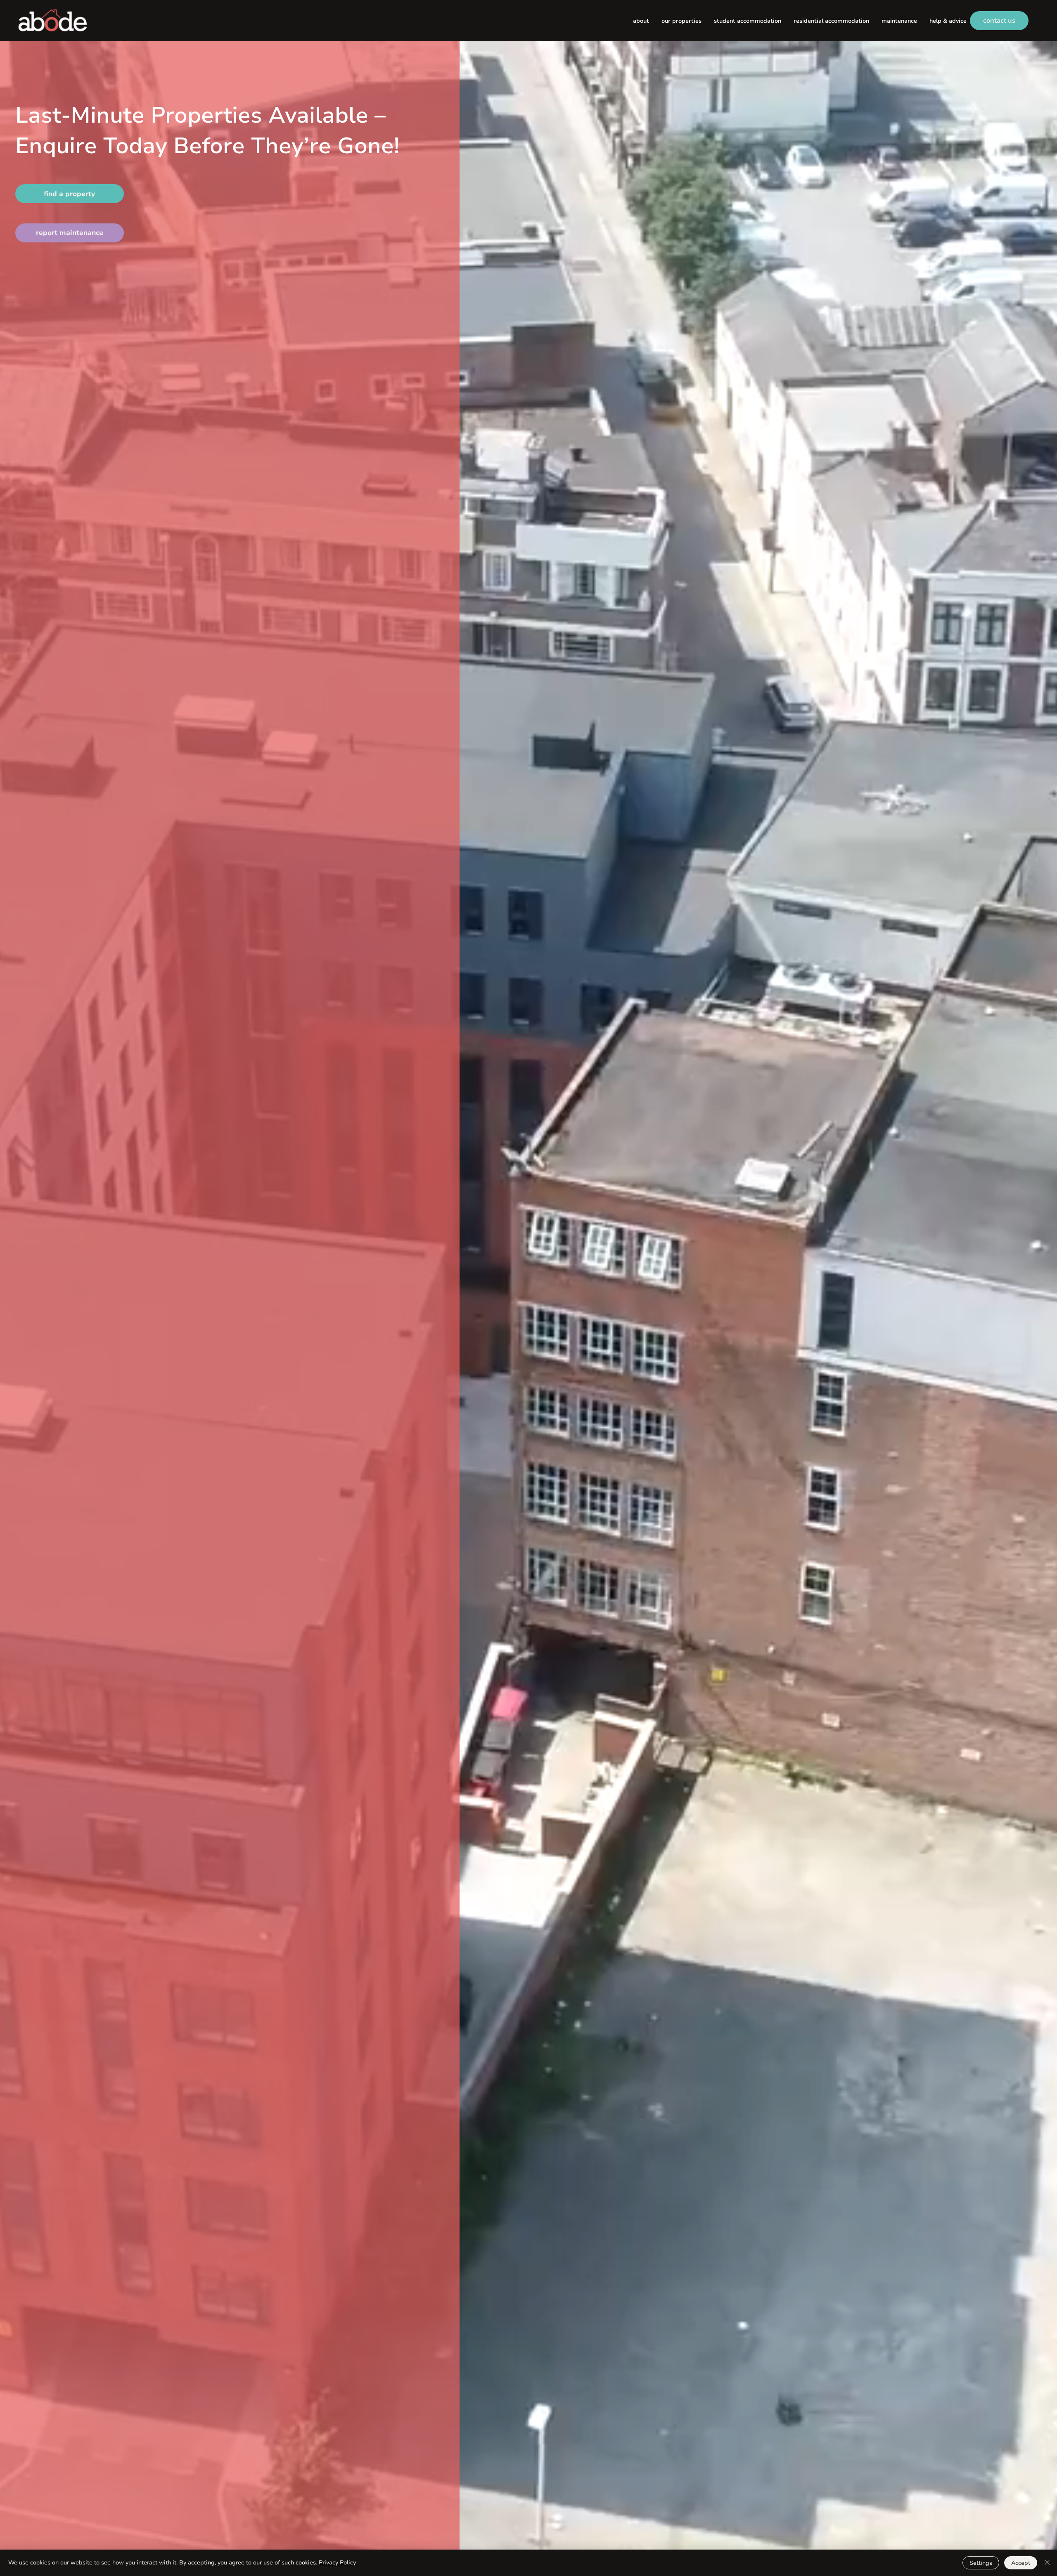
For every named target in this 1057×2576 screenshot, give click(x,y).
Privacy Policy (337, 2563)
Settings (981, 2563)
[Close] (1047, 2563)
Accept (1021, 2563)
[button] (681, 21)
